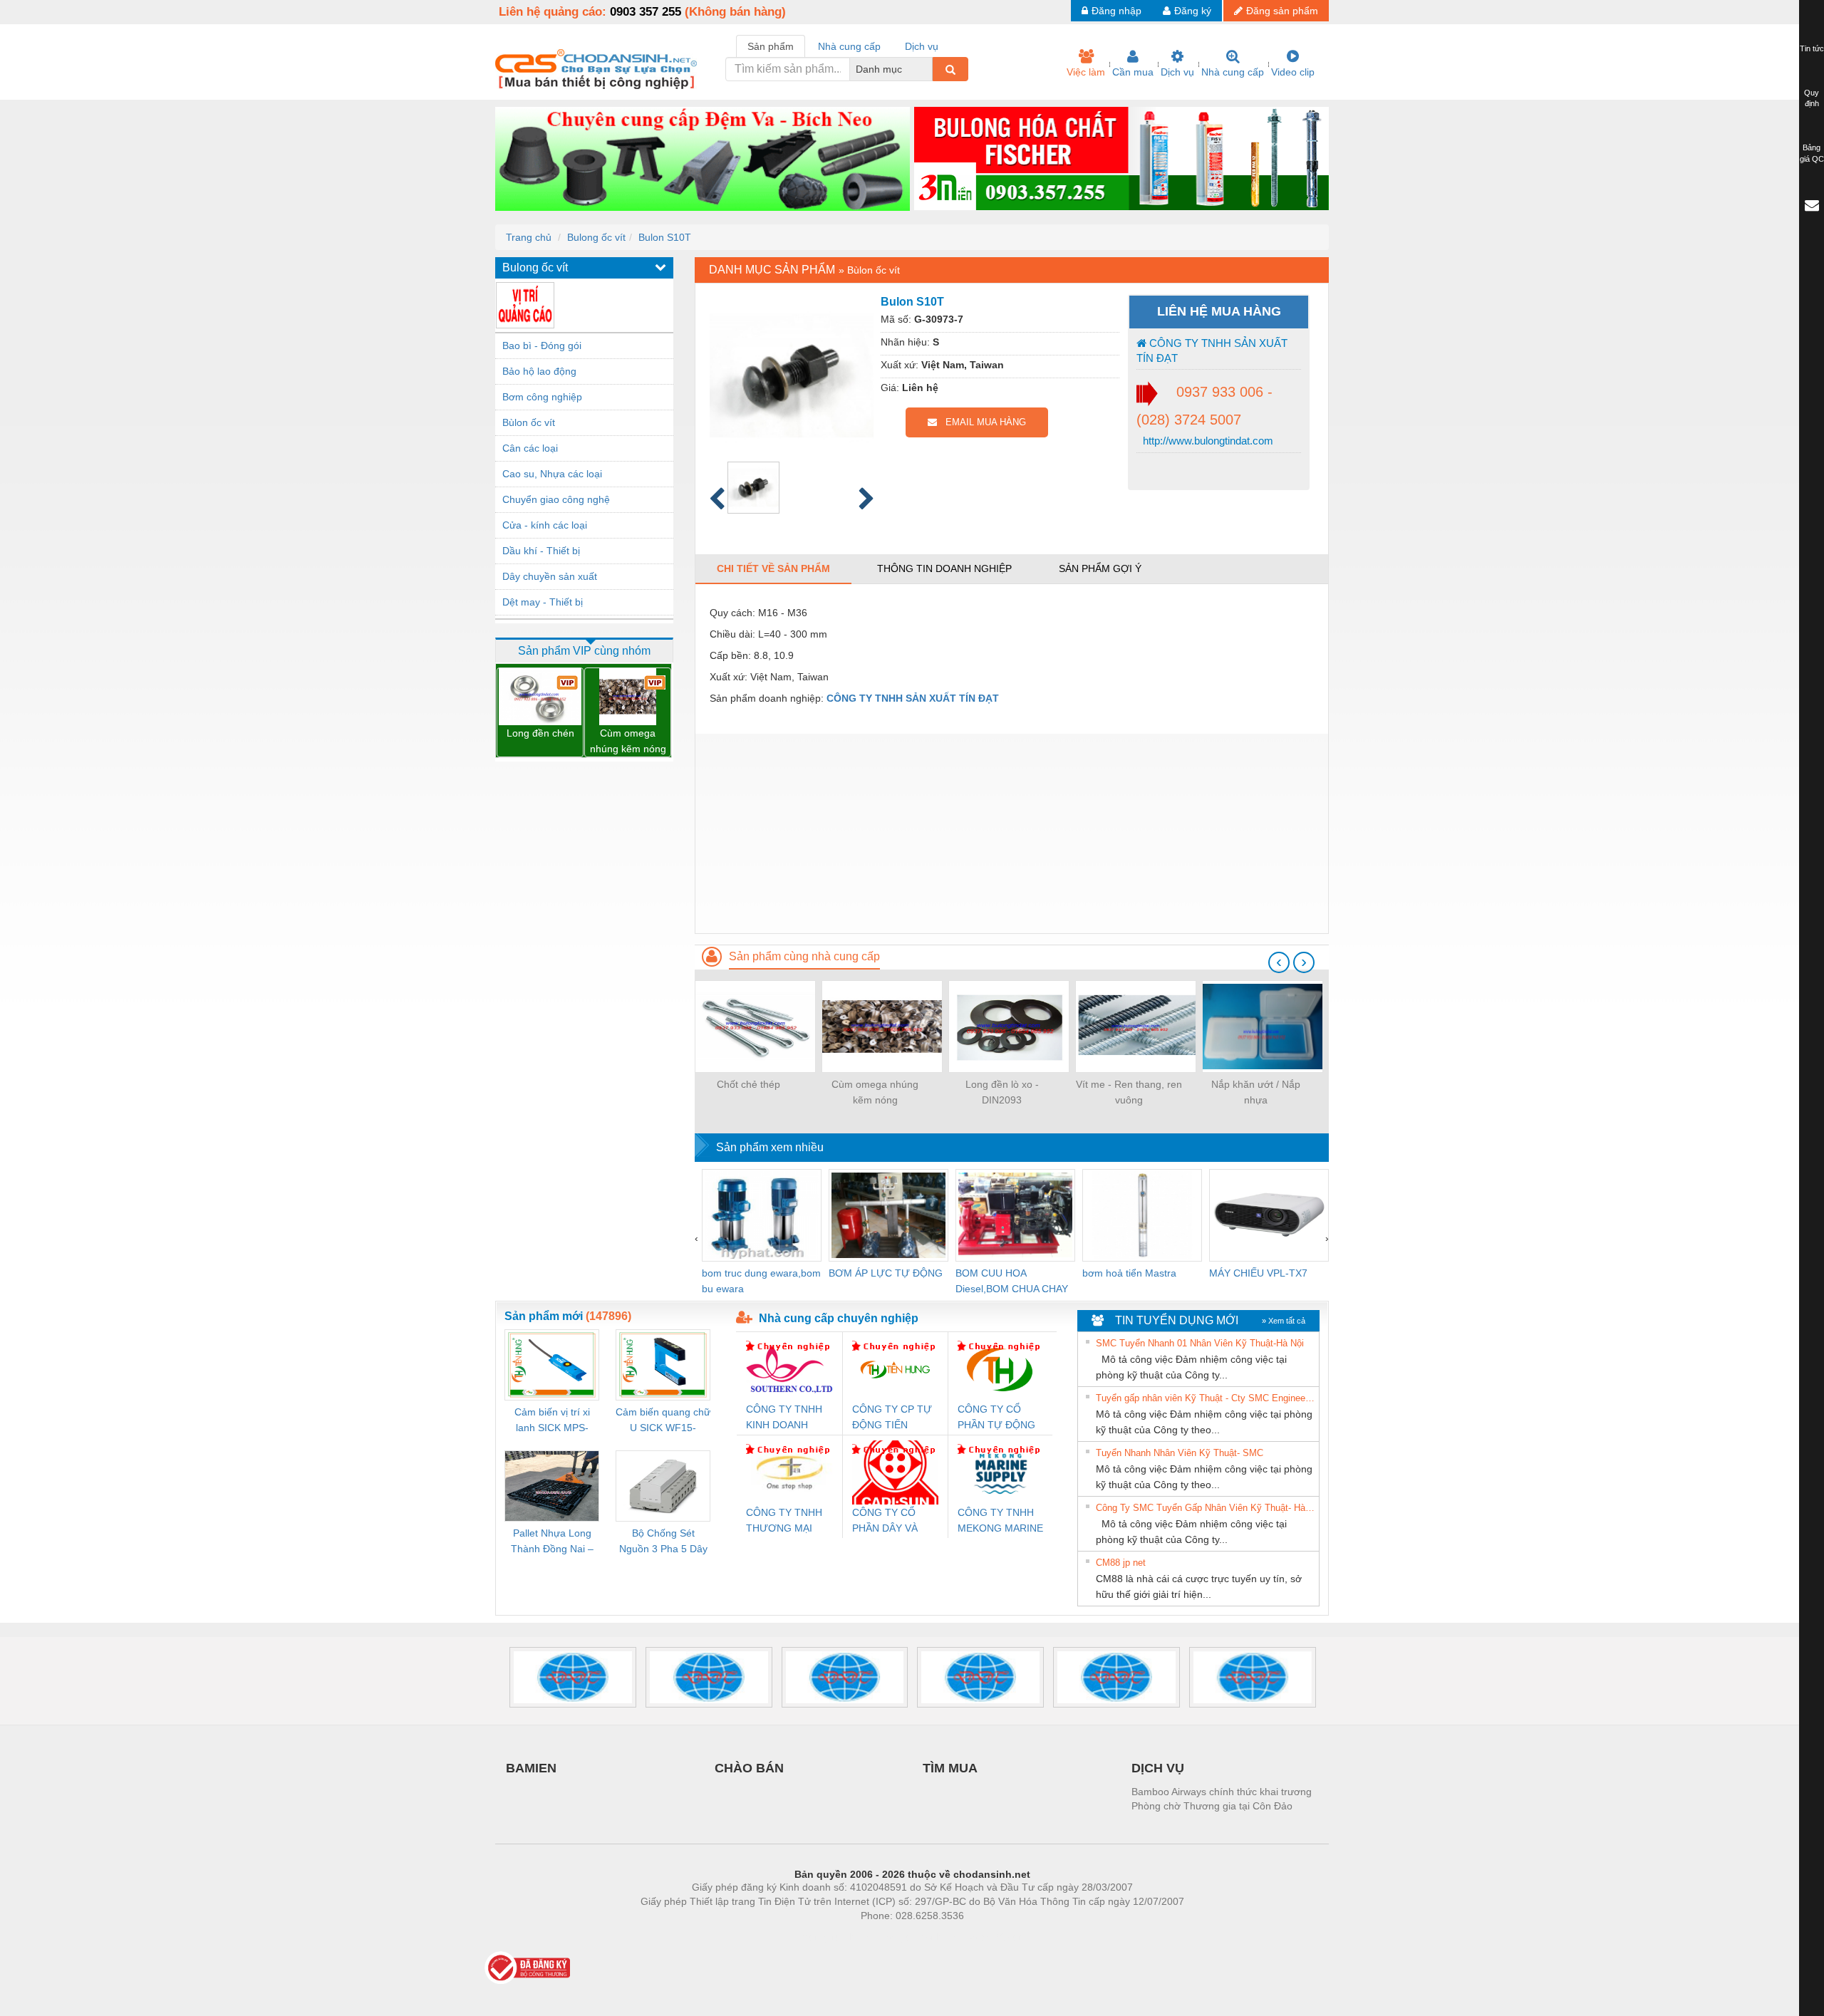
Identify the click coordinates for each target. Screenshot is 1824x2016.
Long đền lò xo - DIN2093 (1002, 1092)
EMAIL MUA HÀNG (981, 422)
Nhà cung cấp (1233, 72)
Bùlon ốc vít (529, 422)
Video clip (1293, 72)
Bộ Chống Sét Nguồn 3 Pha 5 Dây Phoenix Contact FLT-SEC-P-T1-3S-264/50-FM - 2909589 (663, 1542)
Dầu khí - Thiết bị (541, 551)
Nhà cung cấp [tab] (849, 46)
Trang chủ (529, 237)
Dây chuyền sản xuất (550, 576)
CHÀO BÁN (749, 1768)
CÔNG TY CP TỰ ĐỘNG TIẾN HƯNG (892, 1418)
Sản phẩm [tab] (771, 46)
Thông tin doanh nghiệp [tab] (944, 568)
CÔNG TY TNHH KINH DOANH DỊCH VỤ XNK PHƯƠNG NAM (784, 1418)
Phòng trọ (819, 1937)
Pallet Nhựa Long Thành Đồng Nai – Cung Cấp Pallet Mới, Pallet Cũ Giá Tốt (552, 1542)
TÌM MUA (950, 1768)
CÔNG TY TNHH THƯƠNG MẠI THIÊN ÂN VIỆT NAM (784, 1521)
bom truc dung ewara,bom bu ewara (761, 1281)
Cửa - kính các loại (545, 525)
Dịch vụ (1177, 72)
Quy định (1812, 98)
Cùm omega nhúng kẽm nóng (628, 741)
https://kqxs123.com (982, 1937)
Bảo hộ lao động (539, 371)
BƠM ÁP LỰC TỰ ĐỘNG (886, 1273)
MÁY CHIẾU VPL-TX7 (1258, 1273)
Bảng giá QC (1812, 153)
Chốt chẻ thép (748, 1084)
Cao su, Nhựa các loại (552, 474)
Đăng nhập (1116, 11)
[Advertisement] (1012, 833)
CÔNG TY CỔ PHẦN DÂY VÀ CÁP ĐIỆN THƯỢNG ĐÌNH (888, 1521)
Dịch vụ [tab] (922, 46)
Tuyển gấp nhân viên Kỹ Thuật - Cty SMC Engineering (1206, 1398)
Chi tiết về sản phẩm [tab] (773, 568)
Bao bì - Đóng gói (542, 345)
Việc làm (1086, 72)
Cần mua (1133, 72)
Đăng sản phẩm (1282, 11)
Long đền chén (540, 733)
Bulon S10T (665, 237)
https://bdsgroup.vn (893, 1937)
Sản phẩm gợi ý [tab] (1100, 568)
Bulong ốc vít (596, 237)
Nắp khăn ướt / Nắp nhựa (1256, 1092)
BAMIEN (531, 1768)
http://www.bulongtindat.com (1207, 441)
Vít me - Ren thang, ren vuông (1129, 1092)
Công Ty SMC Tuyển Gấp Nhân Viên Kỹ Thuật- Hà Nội (1206, 1508)
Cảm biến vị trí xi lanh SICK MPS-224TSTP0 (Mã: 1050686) (552, 1421)
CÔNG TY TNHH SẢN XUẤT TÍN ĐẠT (1212, 350)
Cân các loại (530, 448)
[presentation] (1279, 962)
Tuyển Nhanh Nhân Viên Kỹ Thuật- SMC (1180, 1453)
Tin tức (1812, 48)
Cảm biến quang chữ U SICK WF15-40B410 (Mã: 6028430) (663, 1421)
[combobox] (928, 69)
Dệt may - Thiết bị (543, 602)
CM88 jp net (1121, 1563)
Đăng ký (1193, 11)
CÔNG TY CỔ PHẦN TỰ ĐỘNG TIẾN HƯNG (996, 1418)
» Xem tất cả (1284, 1321)
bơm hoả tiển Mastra (1129, 1273)
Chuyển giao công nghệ (556, 499)
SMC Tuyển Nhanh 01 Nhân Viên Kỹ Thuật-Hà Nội (1200, 1343)
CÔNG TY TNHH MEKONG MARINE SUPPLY (1000, 1521)
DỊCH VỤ (1158, 1768)
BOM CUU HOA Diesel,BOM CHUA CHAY (1012, 1281)
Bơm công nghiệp (542, 397)
